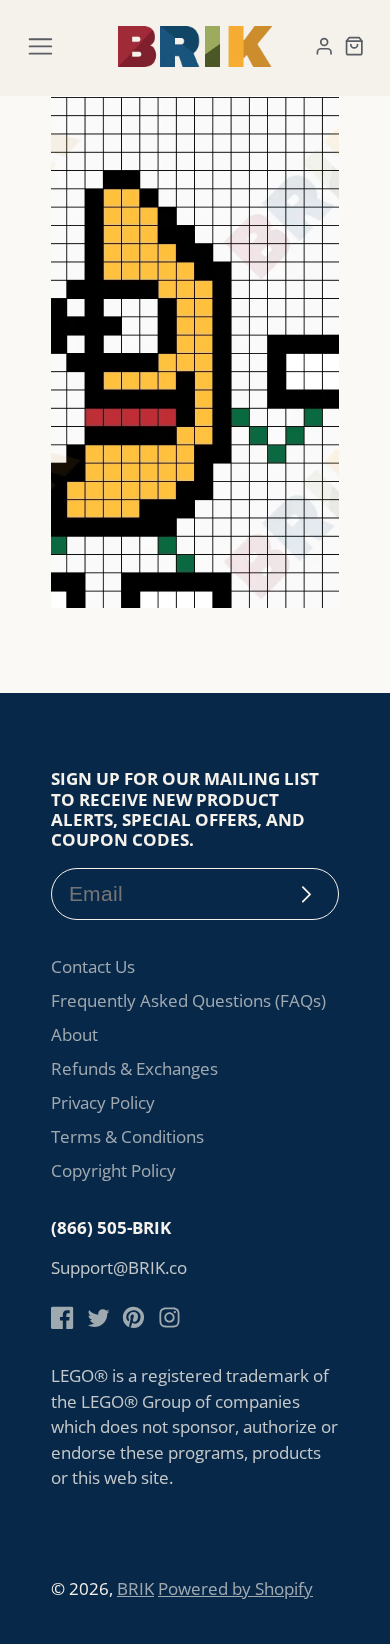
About (74, 1034)
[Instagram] (169, 1317)
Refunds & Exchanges (134, 1068)
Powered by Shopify (235, 1588)
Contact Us (93, 966)
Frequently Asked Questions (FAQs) (188, 1000)
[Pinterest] (133, 1317)
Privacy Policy (103, 1102)
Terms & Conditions (127, 1136)
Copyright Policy (113, 1170)
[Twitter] (98, 1317)
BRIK (135, 1588)
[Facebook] (62, 1317)
